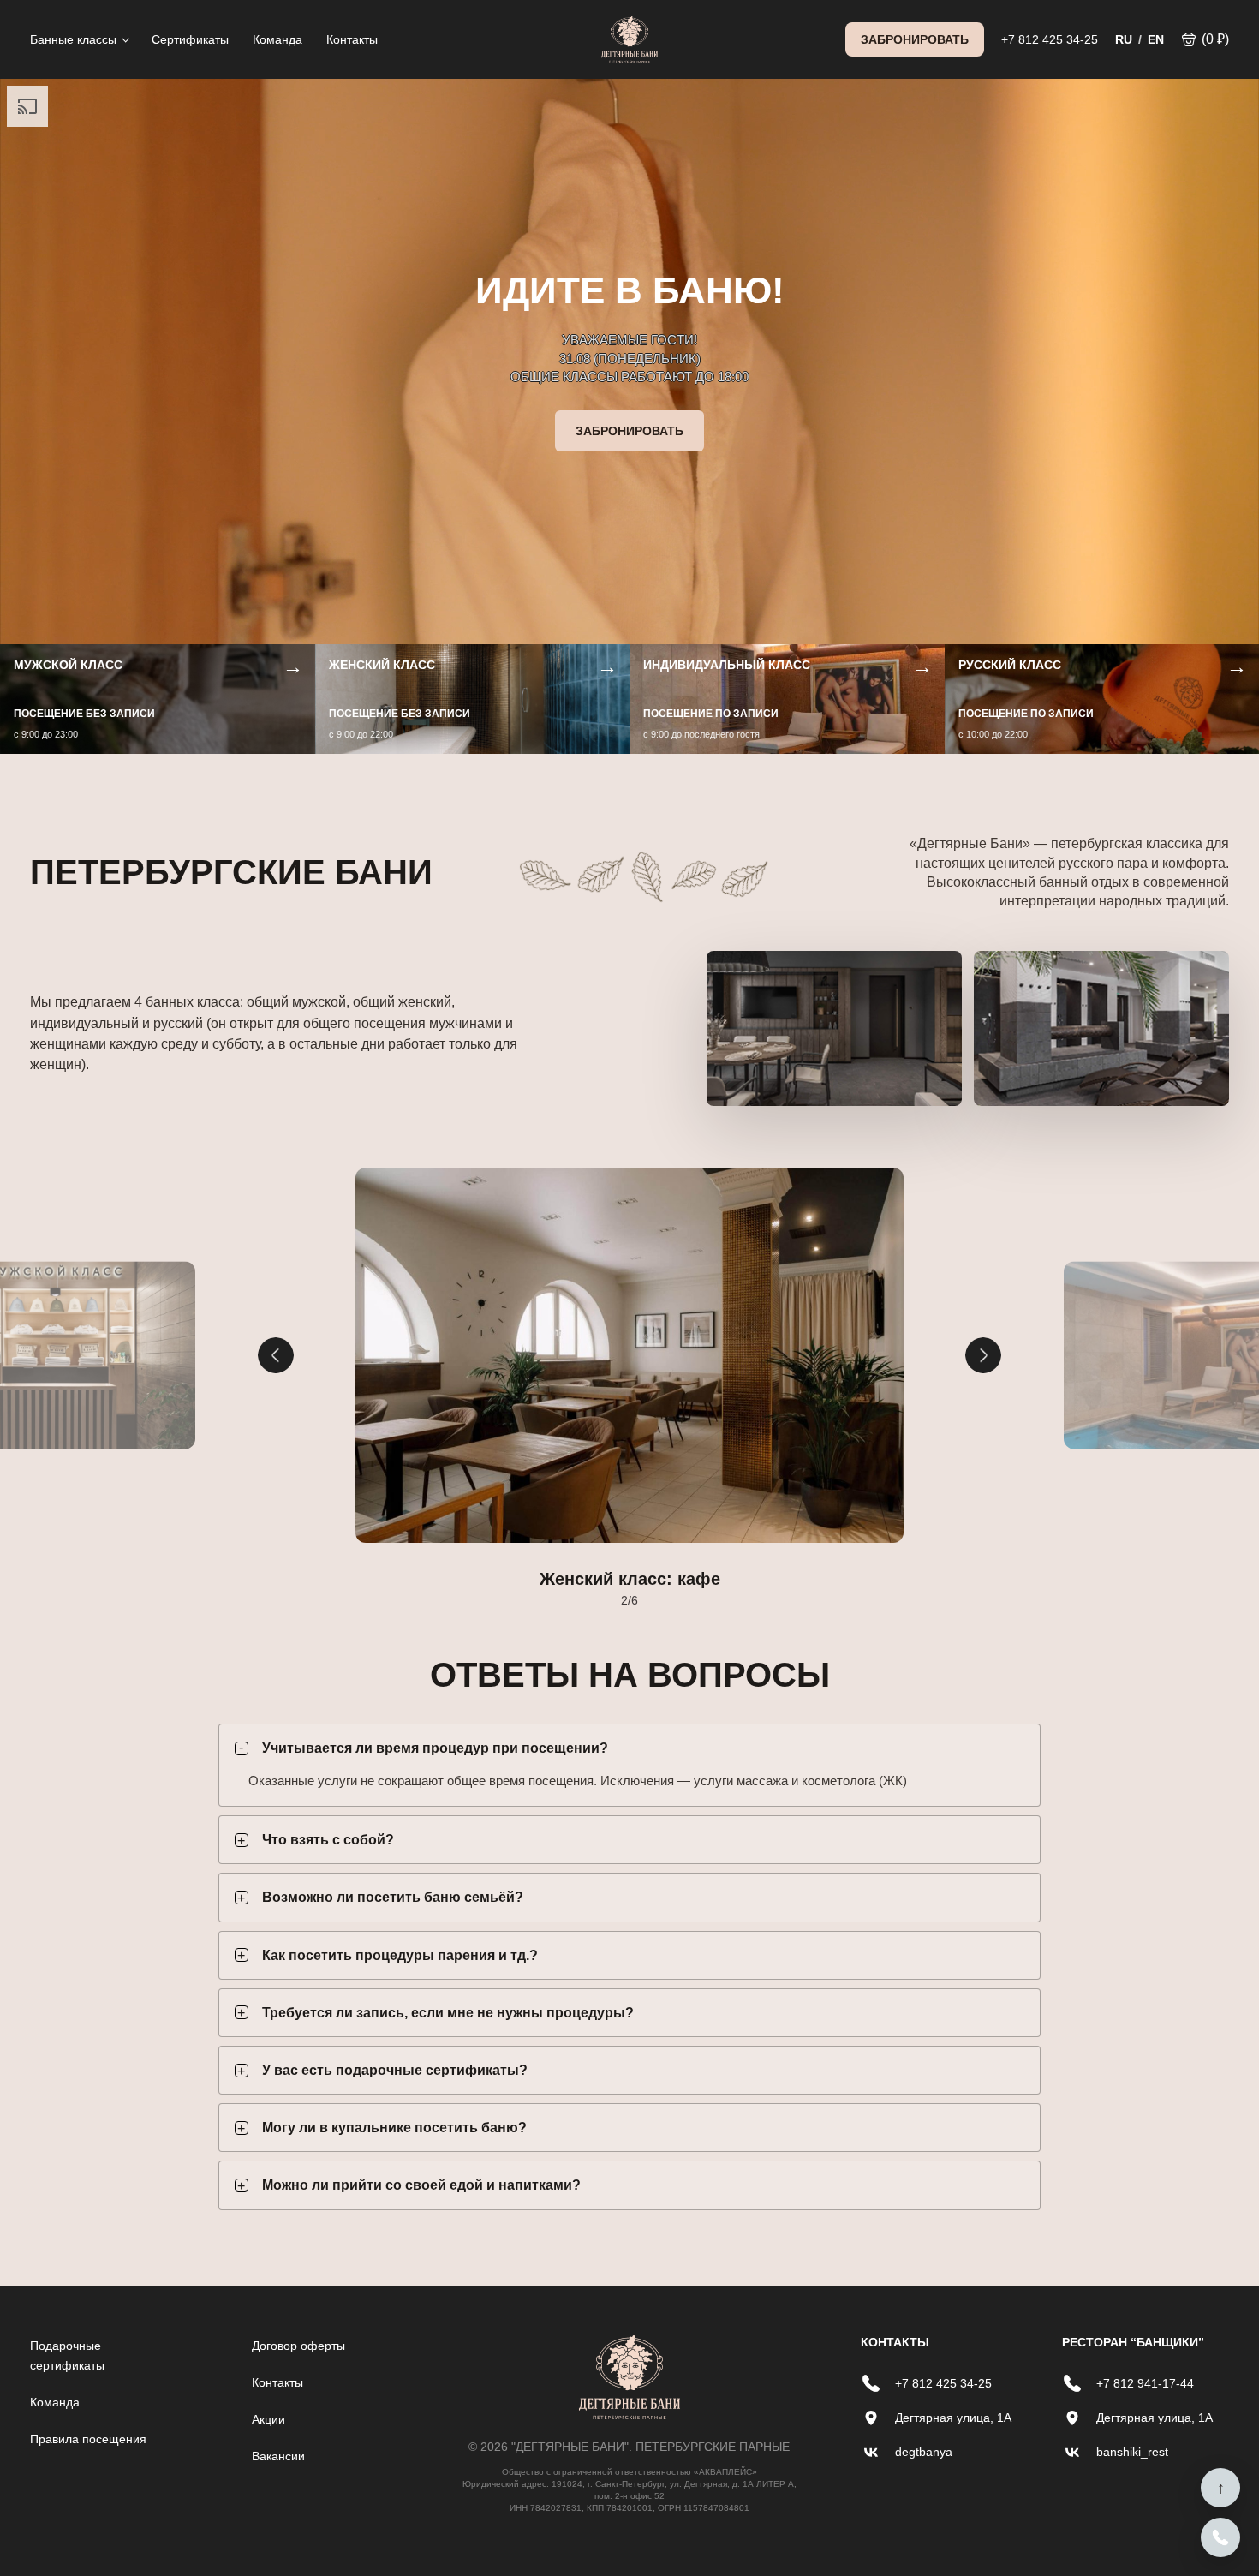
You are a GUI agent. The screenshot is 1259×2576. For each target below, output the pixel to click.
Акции (269, 2419)
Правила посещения (88, 2439)
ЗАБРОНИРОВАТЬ (915, 39)
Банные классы (73, 39)
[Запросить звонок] (1220, 2537)
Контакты (352, 39)
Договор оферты (298, 2346)
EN (1156, 39)
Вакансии (278, 2456)
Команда (277, 39)
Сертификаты (190, 39)
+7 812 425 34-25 (1050, 39)
